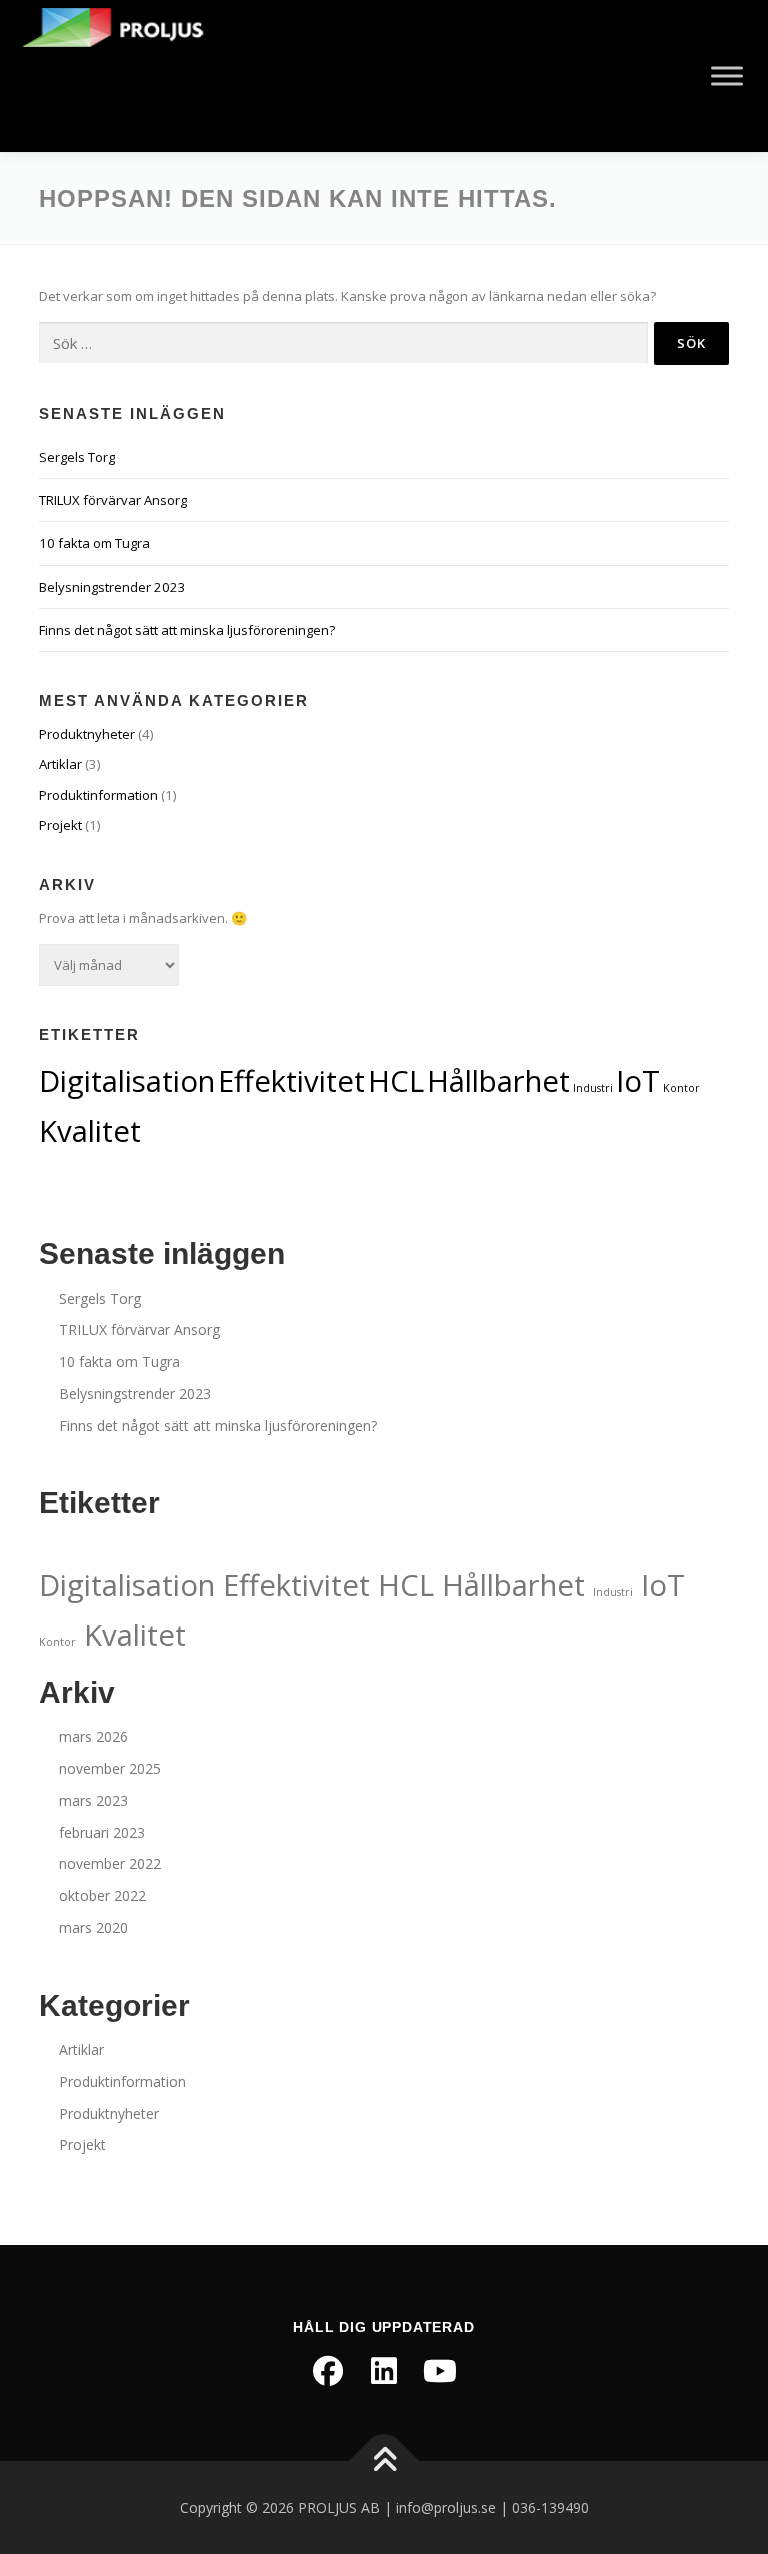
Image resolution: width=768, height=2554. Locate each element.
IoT (638, 1081)
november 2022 (110, 1863)
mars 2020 (93, 1927)
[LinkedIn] (384, 2371)
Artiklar (60, 764)
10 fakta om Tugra (94, 543)
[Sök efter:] (343, 343)
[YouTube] (440, 2371)
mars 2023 (93, 1800)
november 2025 (110, 1768)
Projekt (60, 825)
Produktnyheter (87, 734)
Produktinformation (98, 795)
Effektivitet (291, 1081)
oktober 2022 (102, 1895)
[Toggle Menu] (727, 75)
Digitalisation (127, 1081)
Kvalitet (90, 1131)
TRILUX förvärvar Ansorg (113, 500)
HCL (396, 1081)
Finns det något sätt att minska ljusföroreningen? (187, 630)
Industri (593, 1088)
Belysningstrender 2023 (112, 587)
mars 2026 (93, 1736)
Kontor (681, 1088)
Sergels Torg (77, 457)
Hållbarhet (498, 1081)
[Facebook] (328, 2371)
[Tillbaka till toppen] (384, 2460)
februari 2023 (102, 1832)
